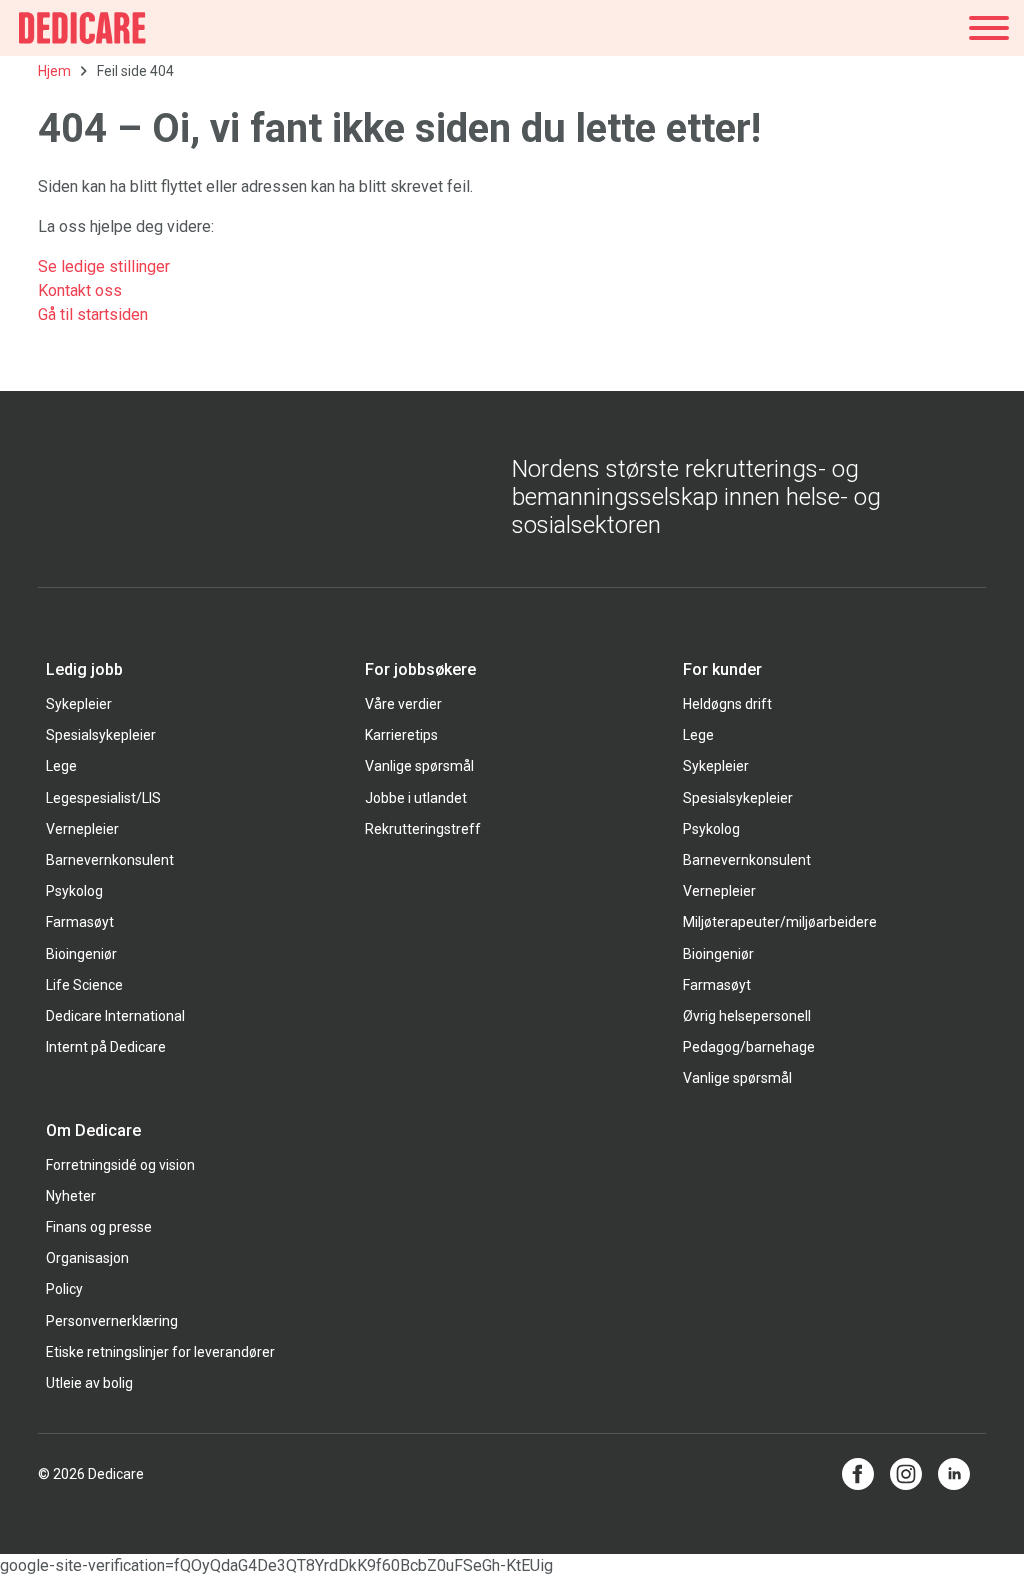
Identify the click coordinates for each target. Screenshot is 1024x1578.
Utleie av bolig (89, 1383)
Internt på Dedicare (106, 1047)
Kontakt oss (80, 290)
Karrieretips (401, 735)
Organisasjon (87, 1258)
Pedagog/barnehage (749, 1047)
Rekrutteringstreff (423, 829)
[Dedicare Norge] (82, 28)
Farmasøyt (80, 922)
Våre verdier (403, 704)
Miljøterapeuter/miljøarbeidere (780, 922)
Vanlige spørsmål (419, 766)
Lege (61, 766)
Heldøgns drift (727, 704)
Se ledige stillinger (106, 266)
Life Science (84, 985)
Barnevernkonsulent (110, 860)
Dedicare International (115, 1016)
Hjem (54, 71)
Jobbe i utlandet (416, 798)
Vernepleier (82, 829)
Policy (64, 1289)
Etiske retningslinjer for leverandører (160, 1352)
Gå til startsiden (93, 314)
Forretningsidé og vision (120, 1165)
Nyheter (71, 1196)
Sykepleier (79, 704)
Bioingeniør (81, 954)
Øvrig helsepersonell (747, 1016)
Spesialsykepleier (101, 735)
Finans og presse (99, 1227)
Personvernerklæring (112, 1321)
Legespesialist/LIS (103, 798)
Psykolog (74, 891)
